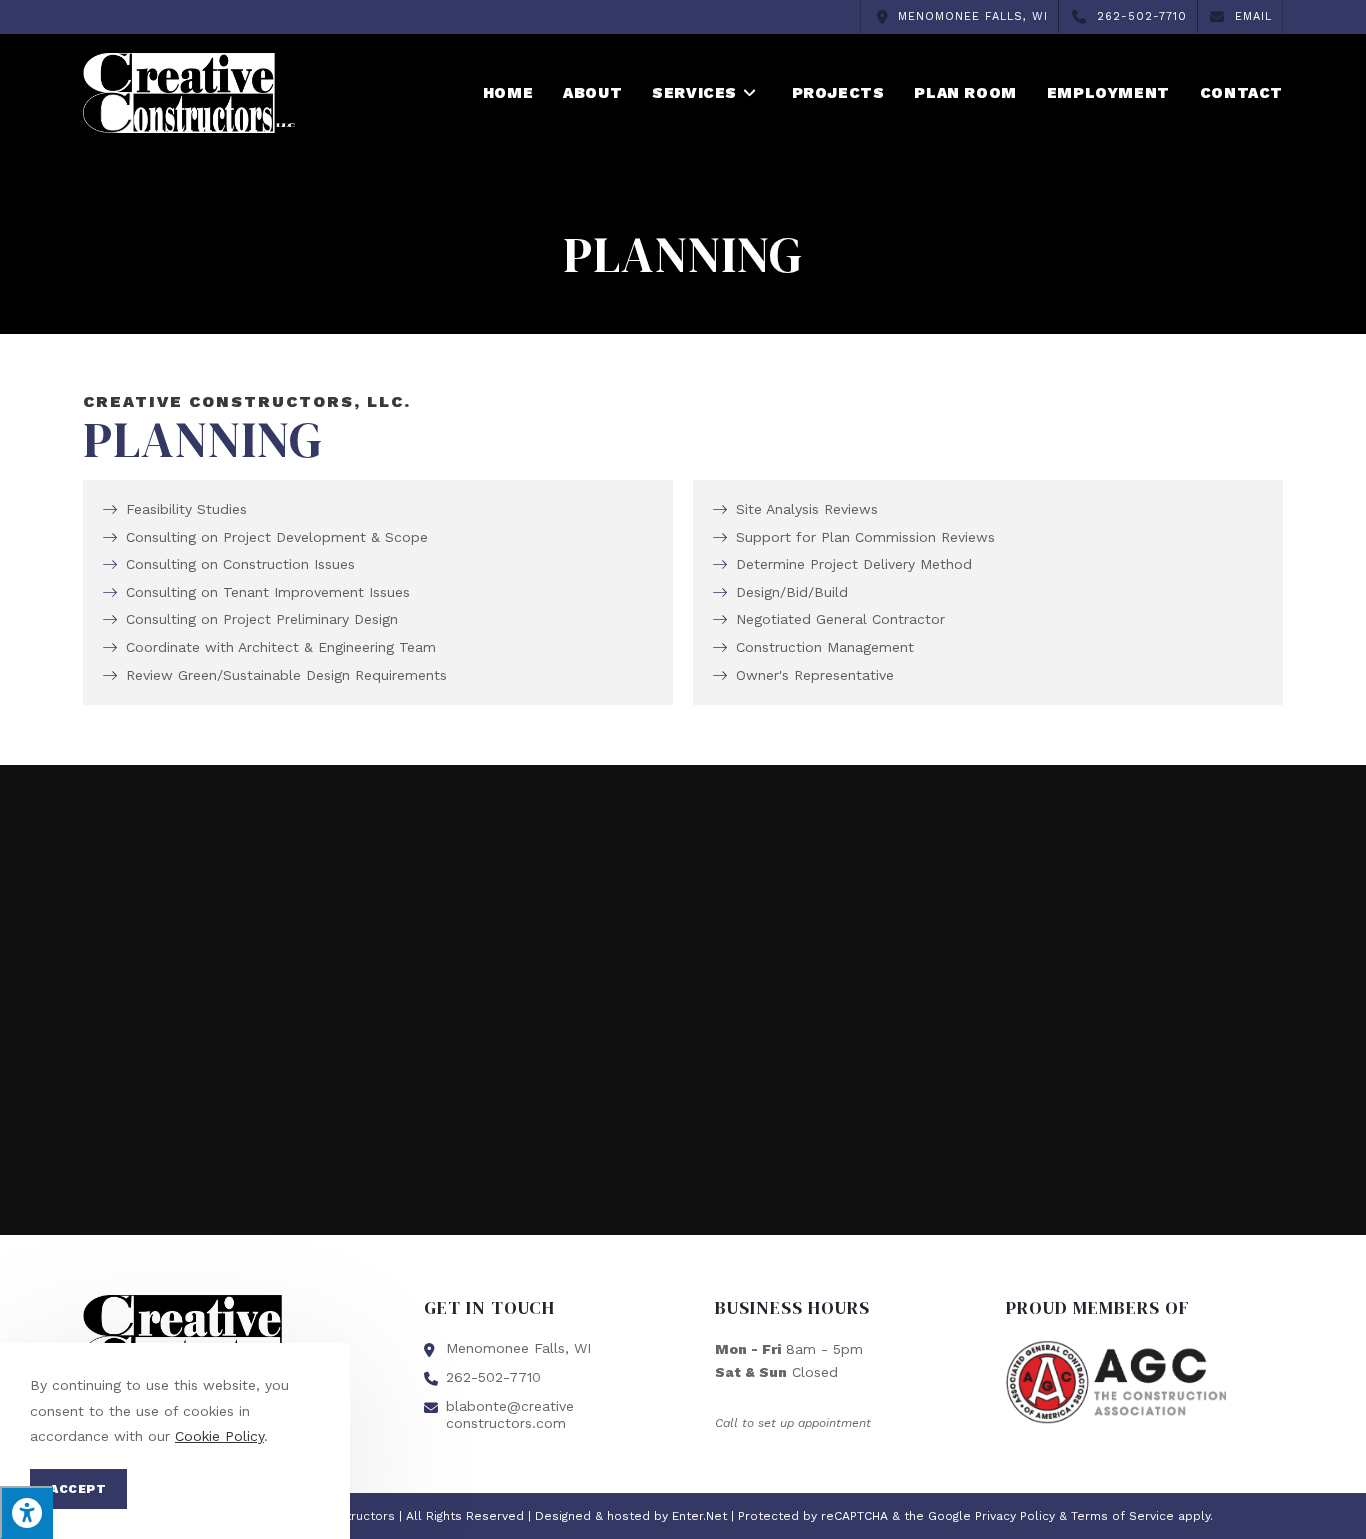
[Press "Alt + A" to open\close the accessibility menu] (26, 1512)
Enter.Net (699, 1516)
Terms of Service (1122, 1516)
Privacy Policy (1015, 1516)
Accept (78, 1489)
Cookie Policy (219, 1436)
